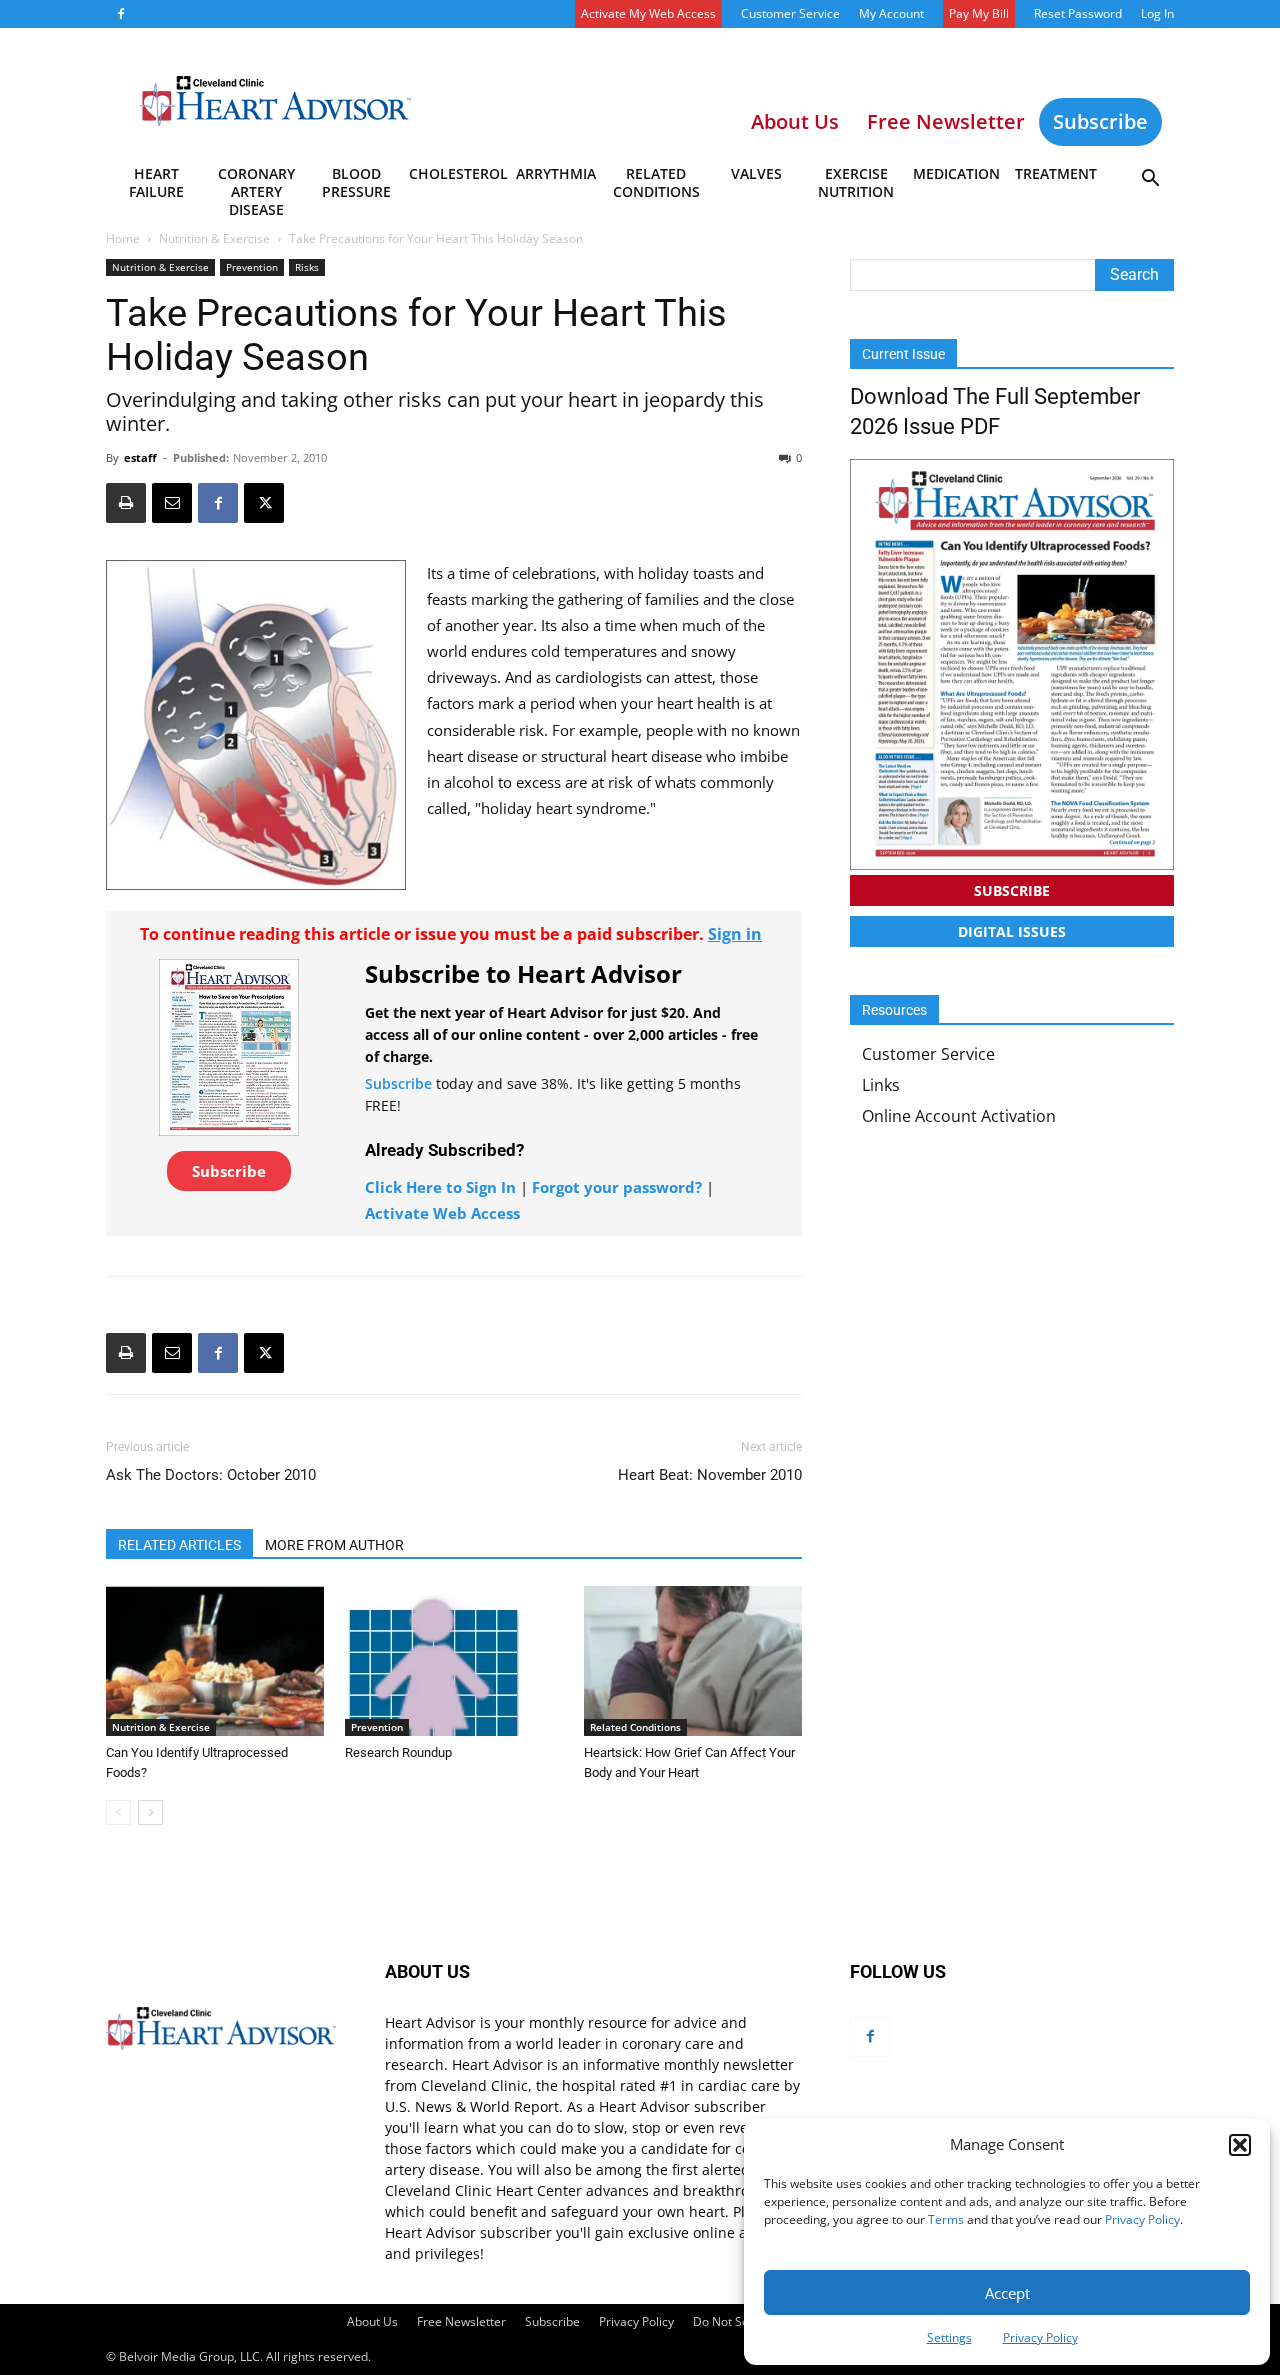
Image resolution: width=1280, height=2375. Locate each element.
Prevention (252, 267)
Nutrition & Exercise (214, 238)
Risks (307, 267)
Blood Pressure (356, 182)
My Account (891, 13)
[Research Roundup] (454, 1661)
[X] (264, 503)
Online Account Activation (959, 1116)
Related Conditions (656, 182)
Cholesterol (457, 173)
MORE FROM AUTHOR (334, 1545)
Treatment (1056, 173)
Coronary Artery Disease (256, 186)
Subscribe (1100, 121)
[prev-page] (118, 1812)
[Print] (126, 503)
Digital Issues (1012, 931)
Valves (756, 173)
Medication (956, 173)
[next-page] (150, 1812)
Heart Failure (156, 182)
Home (123, 238)
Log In (1157, 13)
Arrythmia (556, 173)
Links (881, 1085)
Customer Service (790, 13)
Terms (946, 2219)
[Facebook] (121, 14)
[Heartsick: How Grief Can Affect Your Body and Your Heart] (693, 1661)
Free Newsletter (461, 2321)
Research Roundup (398, 1752)
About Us (372, 2321)
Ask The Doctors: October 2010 (211, 1475)
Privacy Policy (1142, 2219)
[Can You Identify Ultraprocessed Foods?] (215, 1661)
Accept (1007, 2293)
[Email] (172, 503)
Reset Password (1078, 13)
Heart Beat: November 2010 (710, 1475)
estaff (140, 457)
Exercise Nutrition (856, 182)
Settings (949, 2337)
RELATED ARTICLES (179, 1545)
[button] (1240, 2145)
